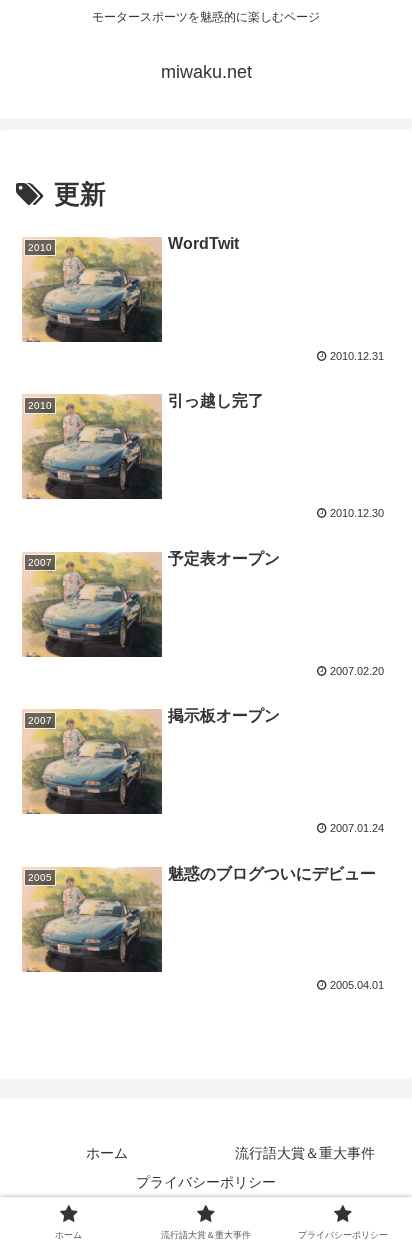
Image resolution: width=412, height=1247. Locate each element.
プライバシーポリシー (206, 1182)
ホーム (107, 1153)
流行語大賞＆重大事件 (305, 1153)
